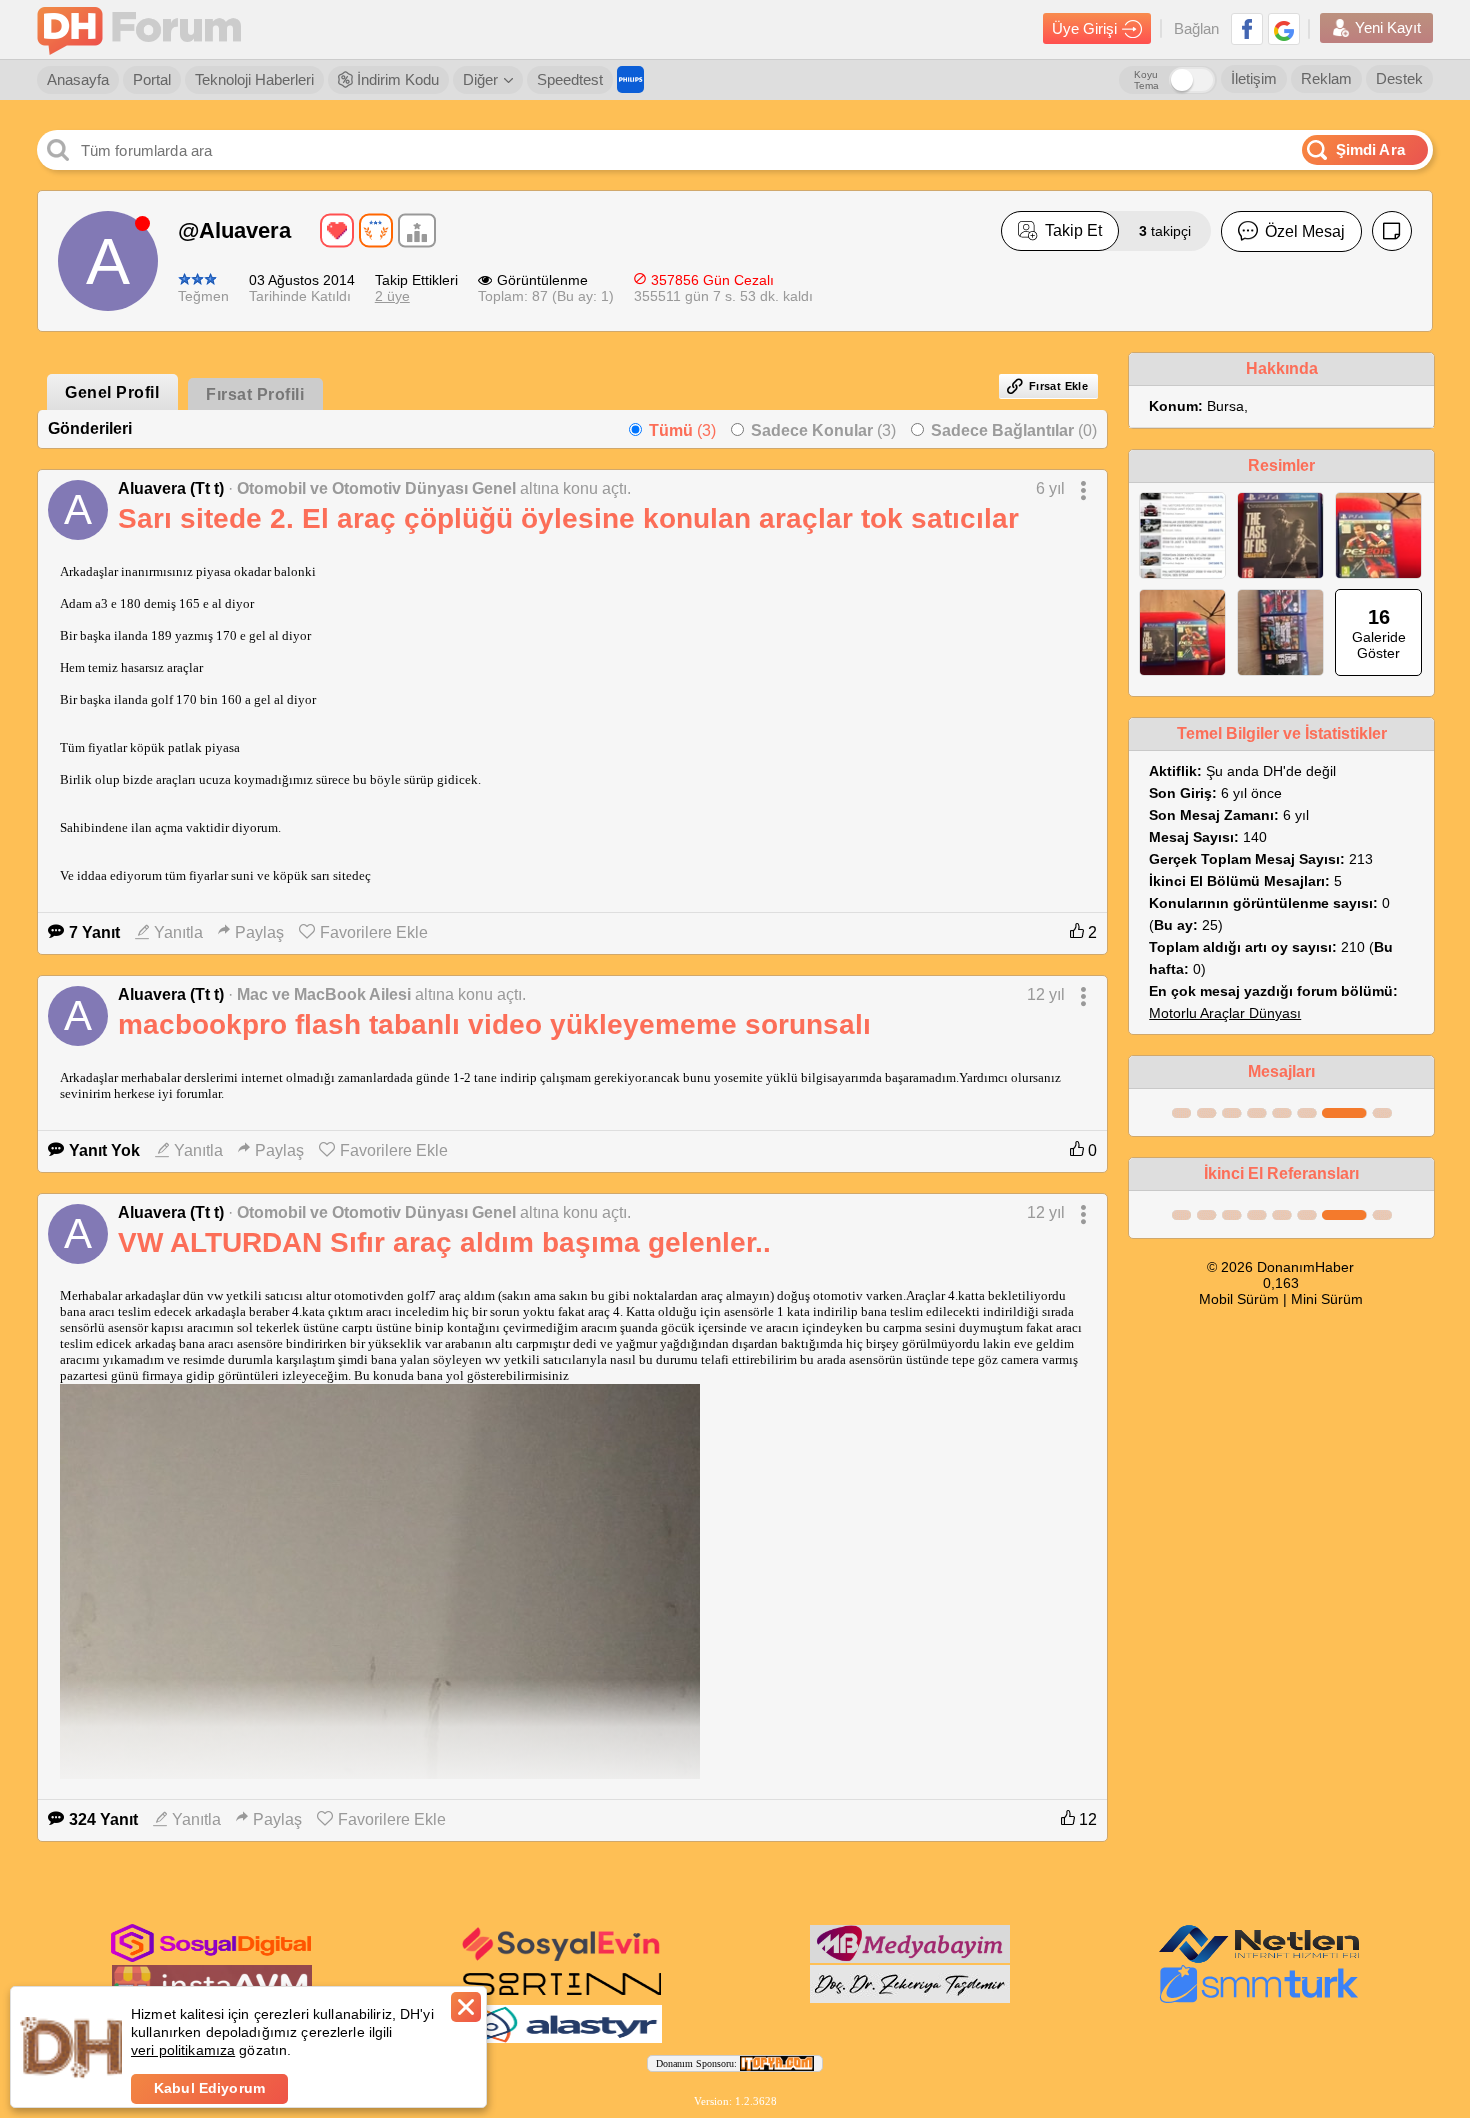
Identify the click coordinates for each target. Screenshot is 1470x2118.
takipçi (1165, 231)
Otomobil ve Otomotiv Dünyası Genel (376, 488)
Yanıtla (178, 932)
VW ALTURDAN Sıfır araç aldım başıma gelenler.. (444, 1242)
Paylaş (259, 932)
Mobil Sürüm (1239, 1299)
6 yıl (1050, 488)
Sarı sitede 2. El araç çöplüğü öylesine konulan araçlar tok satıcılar (568, 518)
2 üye (392, 296)
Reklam (1326, 78)
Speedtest (570, 79)
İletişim (1254, 78)
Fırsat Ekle (1058, 386)
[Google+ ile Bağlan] (1284, 29)
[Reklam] (630, 79)
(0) (1014, 430)
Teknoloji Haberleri (254, 79)
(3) (682, 430)
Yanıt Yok (104, 1150)
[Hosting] (1259, 1959)
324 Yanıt (103, 1819)
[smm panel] (910, 1959)
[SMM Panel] (1259, 1999)
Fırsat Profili (255, 394)
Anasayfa (78, 79)
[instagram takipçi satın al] (211, 1958)
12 (1086, 1819)
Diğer (480, 79)
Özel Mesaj (1305, 231)
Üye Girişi (1084, 28)
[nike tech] (562, 1999)
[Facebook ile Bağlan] (1247, 29)
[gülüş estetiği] (910, 1999)
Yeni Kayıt (1388, 27)
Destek (1399, 78)
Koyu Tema (1146, 80)
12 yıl (1046, 994)
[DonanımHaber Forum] (144, 29)
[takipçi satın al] (562, 1959)
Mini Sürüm (1327, 1299)
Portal (152, 79)
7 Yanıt (94, 932)
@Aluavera (234, 230)
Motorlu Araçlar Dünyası (1225, 1013)
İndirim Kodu (396, 79)
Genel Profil (112, 392)
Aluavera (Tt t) (171, 488)
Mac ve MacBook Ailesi (324, 994)
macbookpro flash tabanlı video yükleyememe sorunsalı (494, 1024)
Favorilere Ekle (374, 932)
